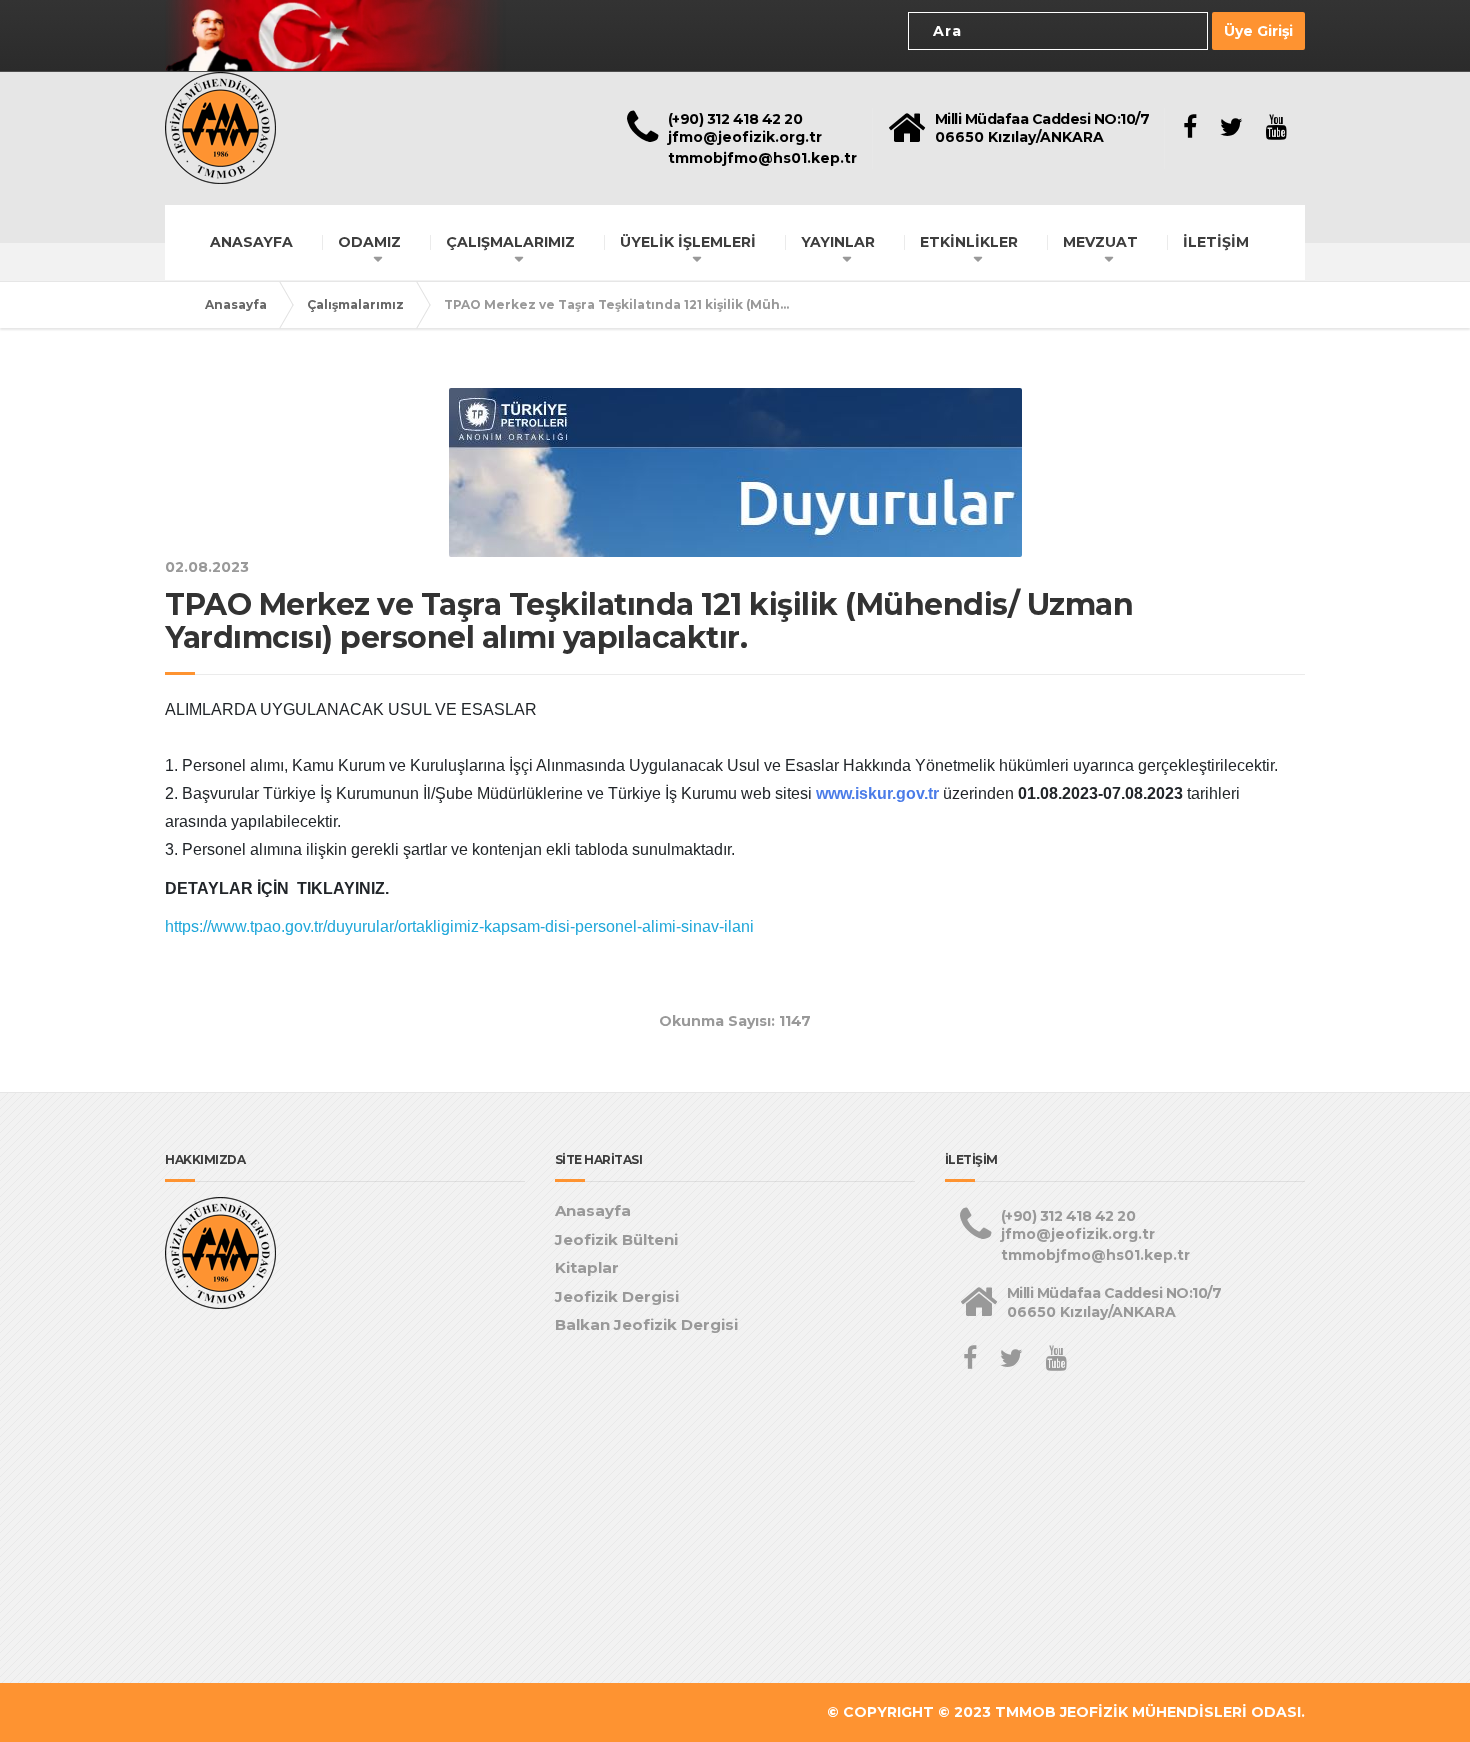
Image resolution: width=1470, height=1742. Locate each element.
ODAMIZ (369, 242)
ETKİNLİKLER (969, 242)
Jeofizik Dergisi (617, 1296)
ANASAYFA (251, 242)
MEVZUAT (1100, 242)
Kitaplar (587, 1267)
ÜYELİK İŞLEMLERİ (688, 242)
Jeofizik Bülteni (616, 1239)
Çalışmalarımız (355, 304)
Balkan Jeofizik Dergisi (646, 1324)
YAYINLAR (838, 242)
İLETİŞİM (1216, 242)
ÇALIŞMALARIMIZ (510, 242)
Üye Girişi (1258, 31)
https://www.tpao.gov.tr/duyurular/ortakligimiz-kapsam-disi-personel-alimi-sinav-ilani (459, 926)
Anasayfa (236, 304)
